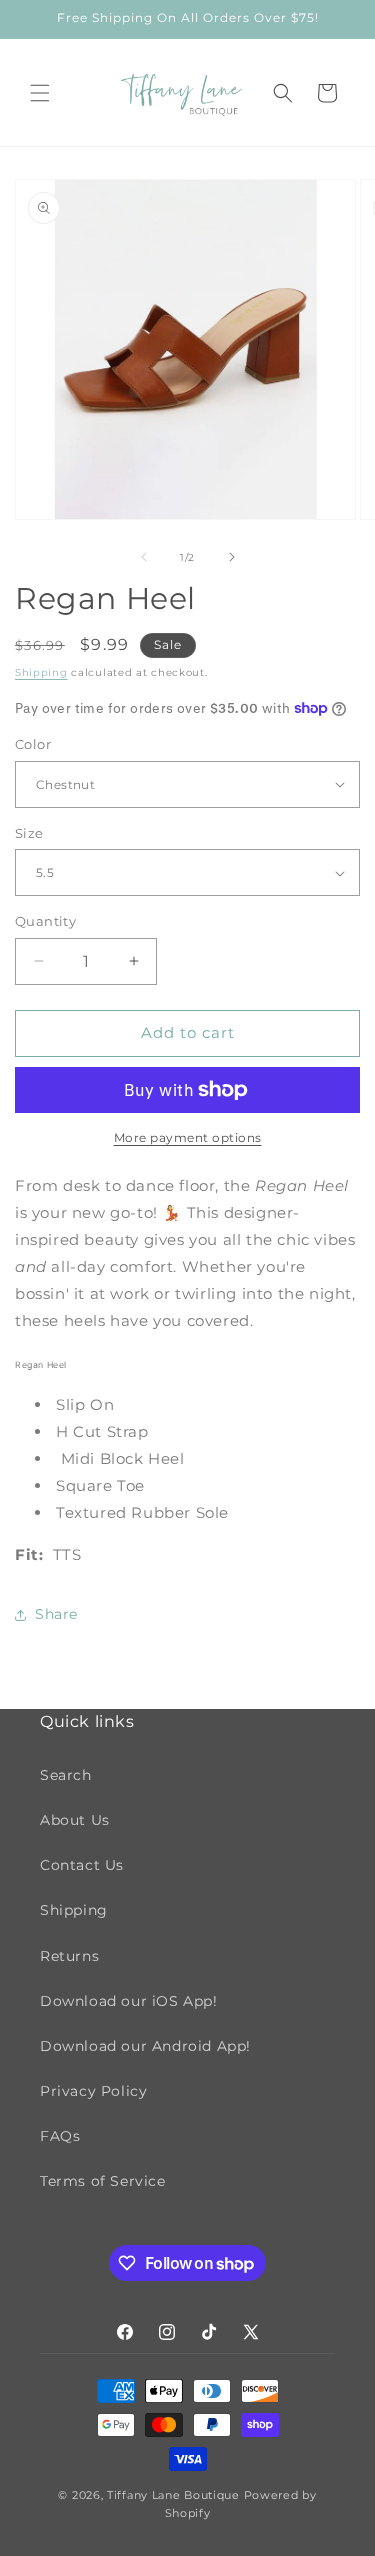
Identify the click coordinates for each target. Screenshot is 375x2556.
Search (66, 1775)
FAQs (60, 2136)
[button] (40, 93)
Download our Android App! (145, 2046)
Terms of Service (103, 2181)
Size (29, 833)
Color (33, 744)
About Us (75, 1820)
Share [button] (56, 1614)
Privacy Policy (93, 2091)
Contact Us (82, 1865)
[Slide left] (144, 557)
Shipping (41, 672)
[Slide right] (232, 557)
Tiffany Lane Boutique (173, 2495)
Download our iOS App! (129, 2001)
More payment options (188, 1137)
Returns (69, 1956)
